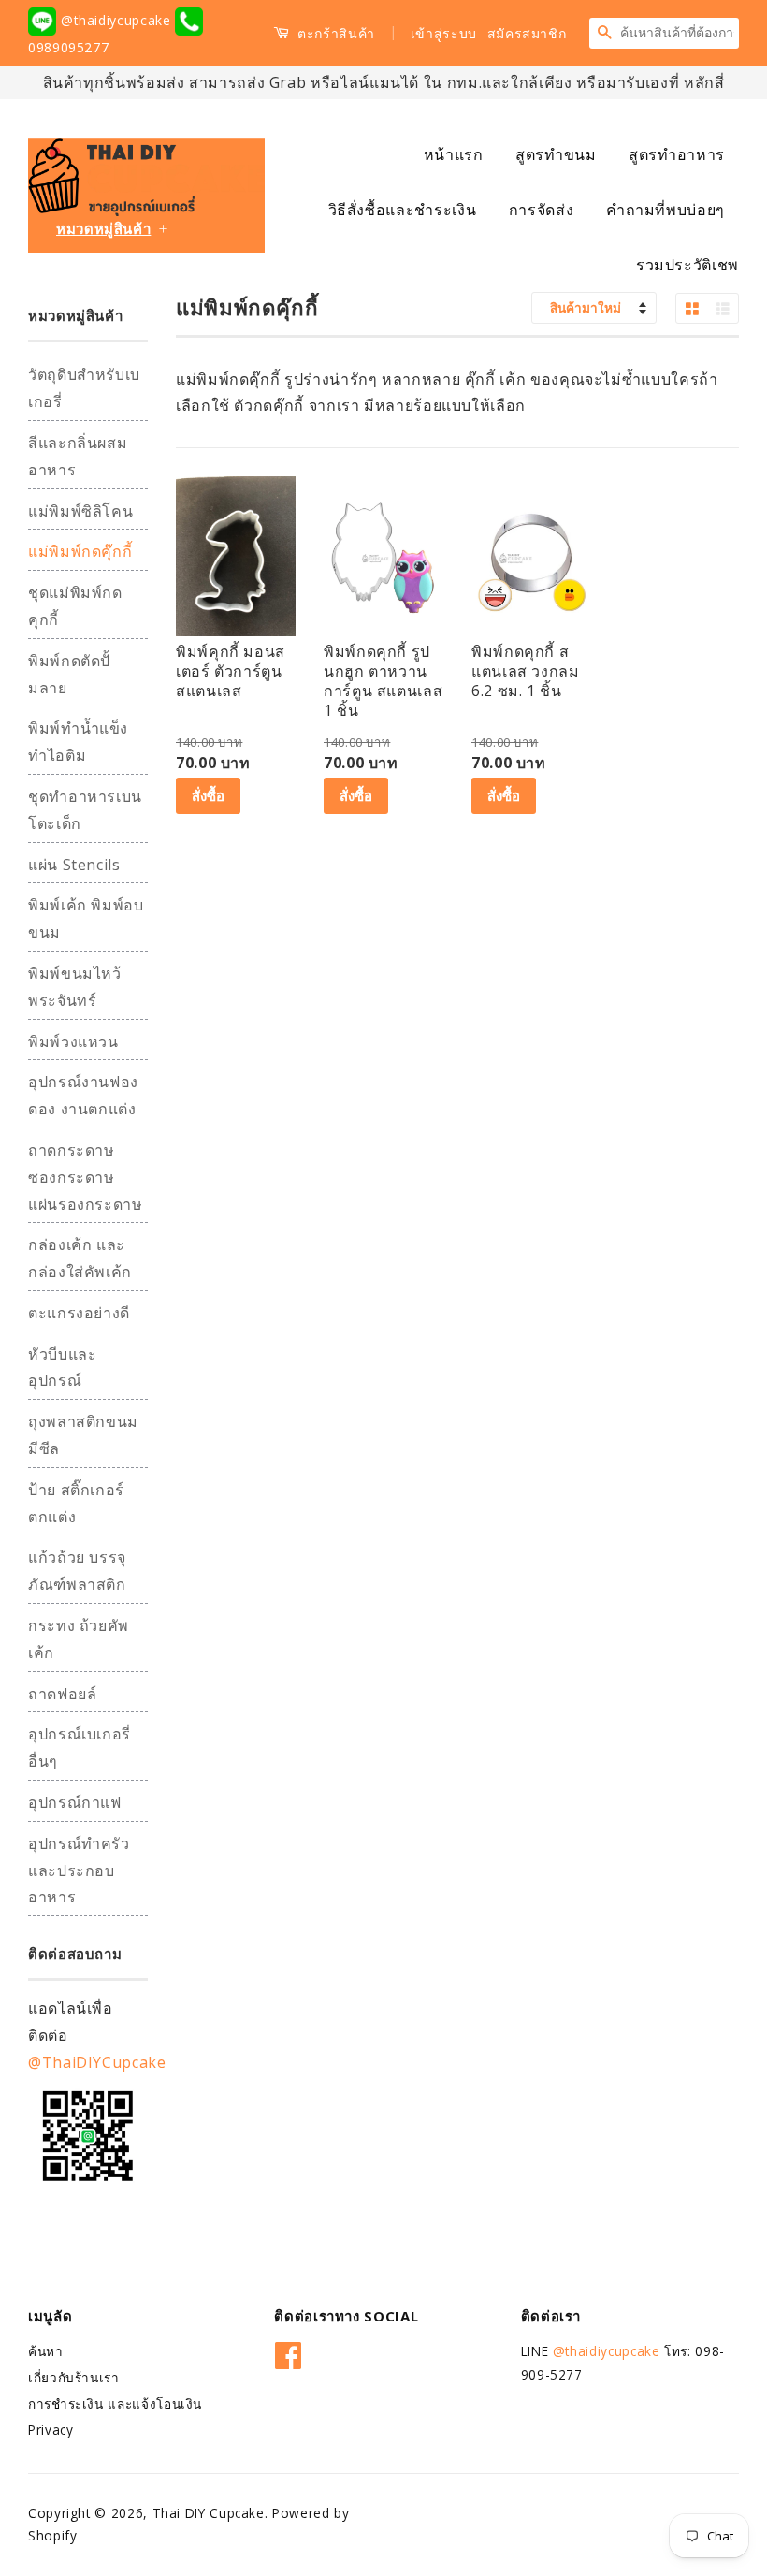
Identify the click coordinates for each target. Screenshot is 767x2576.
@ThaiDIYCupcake (97, 2062)
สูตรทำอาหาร (677, 154)
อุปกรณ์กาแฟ (75, 1802)
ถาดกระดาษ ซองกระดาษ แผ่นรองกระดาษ (86, 1177)
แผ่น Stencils (74, 865)
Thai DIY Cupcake (209, 2513)
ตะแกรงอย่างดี (79, 1313)
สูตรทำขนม (556, 154)
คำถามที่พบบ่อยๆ (666, 210)
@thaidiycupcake (116, 20)
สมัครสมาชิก (527, 33)
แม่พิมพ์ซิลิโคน (80, 511)
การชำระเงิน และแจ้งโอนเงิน (115, 2403)
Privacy (51, 2430)
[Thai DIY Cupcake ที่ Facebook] (289, 2353)
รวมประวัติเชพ (687, 265)
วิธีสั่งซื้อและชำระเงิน (403, 210)
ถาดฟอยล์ (62, 1694)
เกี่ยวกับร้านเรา (74, 2377)
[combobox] (679, 33)
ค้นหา (46, 2351)
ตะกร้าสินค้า (334, 33)
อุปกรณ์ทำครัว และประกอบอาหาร (79, 1870)
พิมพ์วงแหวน (73, 1041)
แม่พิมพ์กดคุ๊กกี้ (80, 551)
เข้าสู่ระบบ (444, 33)
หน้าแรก (454, 154)
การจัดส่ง (541, 210)
